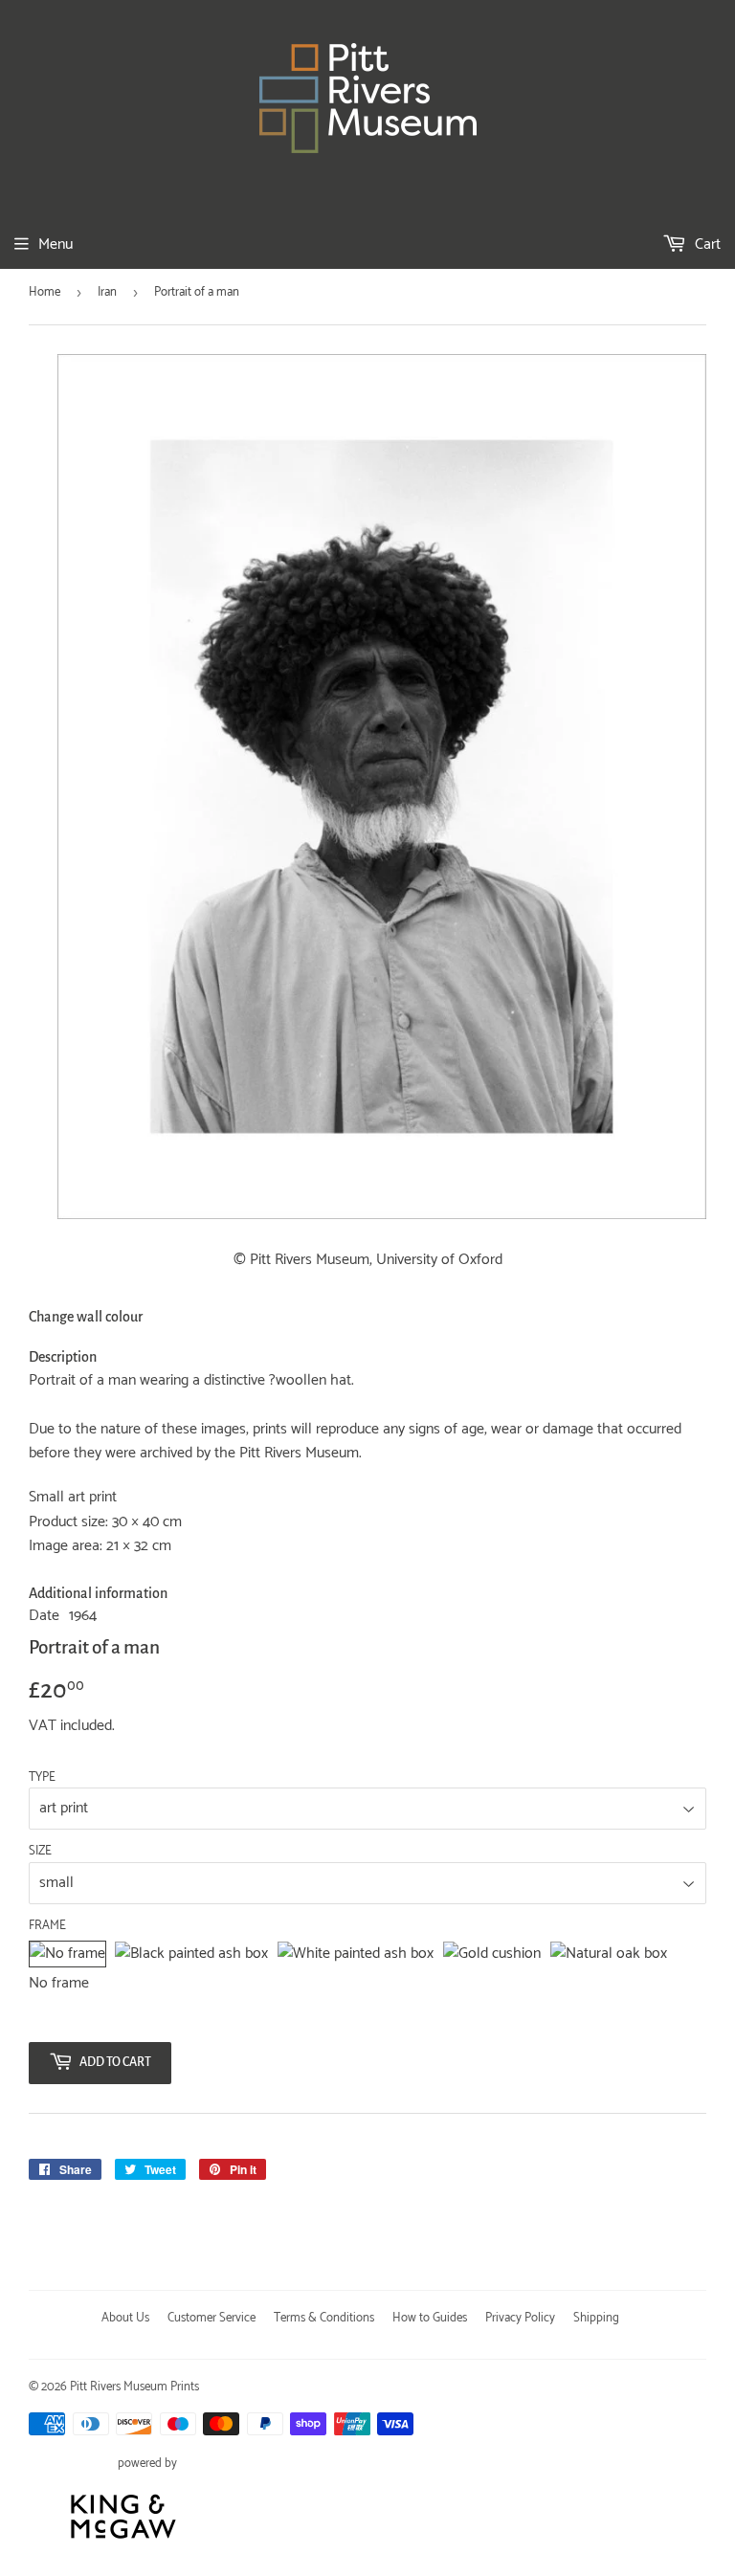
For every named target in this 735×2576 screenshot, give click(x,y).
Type (42, 1778)
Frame (47, 1926)
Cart (706, 244)
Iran (107, 292)
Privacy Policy (520, 2318)
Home (45, 292)
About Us (125, 2318)
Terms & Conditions (324, 2318)
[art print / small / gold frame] (492, 1954)
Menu (56, 244)
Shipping (596, 2318)
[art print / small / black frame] (191, 1954)
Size (40, 1852)
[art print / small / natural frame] (609, 1954)
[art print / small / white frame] (356, 1954)
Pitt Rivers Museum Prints (134, 2387)
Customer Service (212, 2318)
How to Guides (430, 2318)
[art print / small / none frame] (67, 1954)
